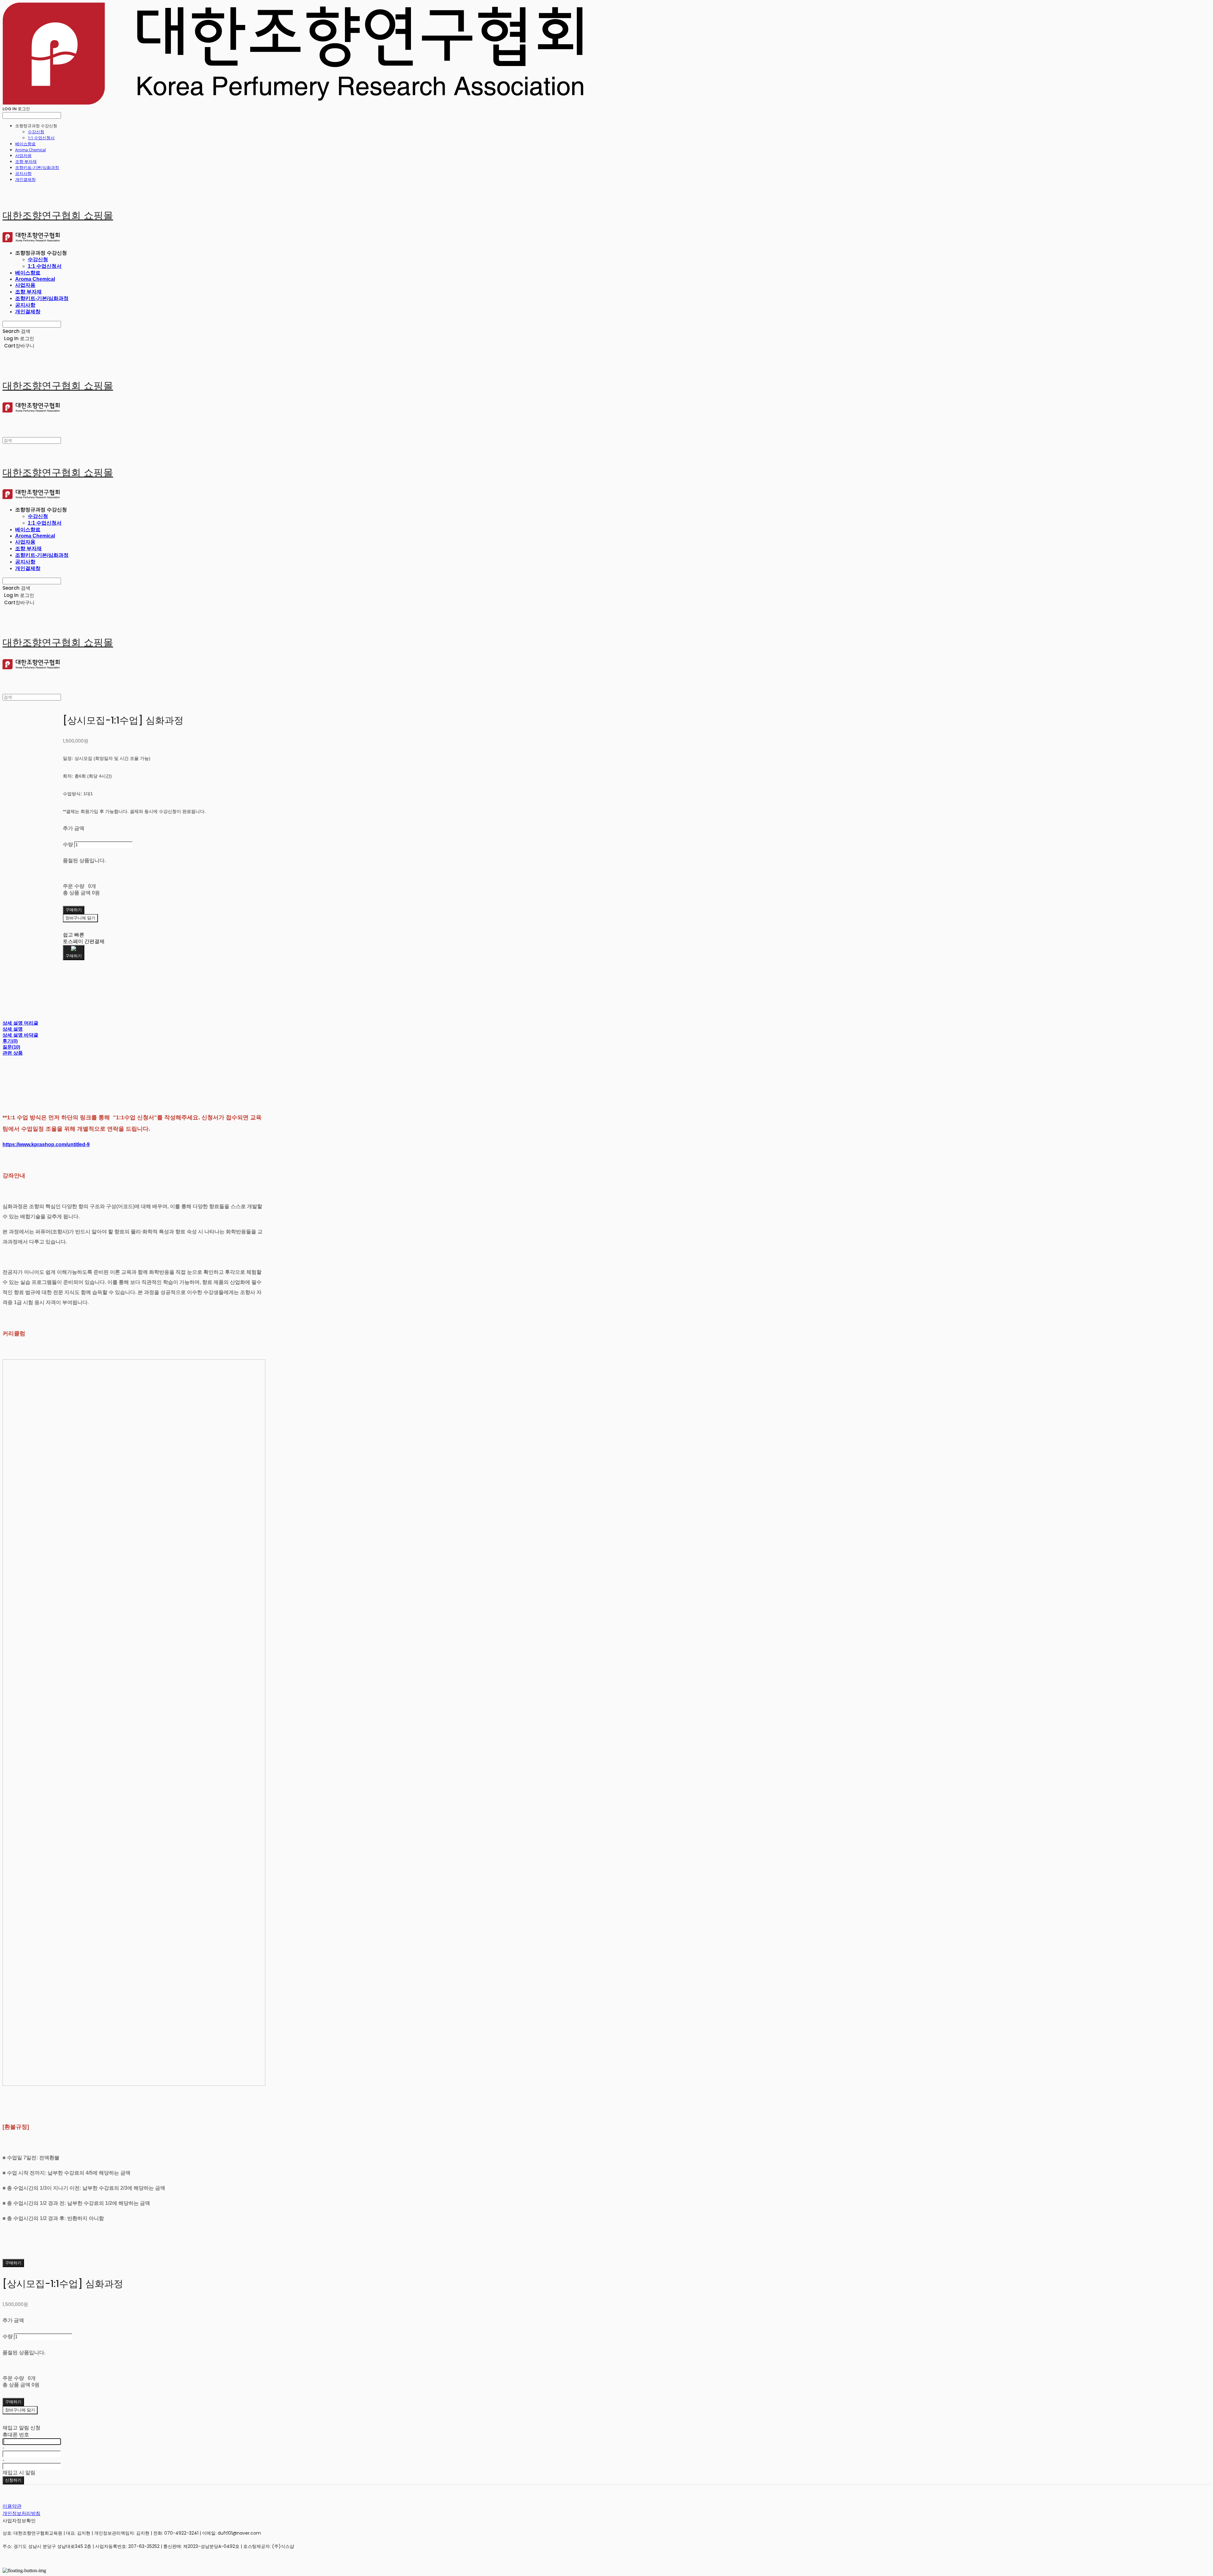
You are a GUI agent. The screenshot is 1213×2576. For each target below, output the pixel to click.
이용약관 (12, 2506)
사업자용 (23, 155)
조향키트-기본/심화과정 (37, 167)
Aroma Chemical (30, 150)
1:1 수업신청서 (41, 138)
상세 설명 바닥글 (20, 1035)
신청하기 (13, 2480)
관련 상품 (13, 1053)
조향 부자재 (26, 161)
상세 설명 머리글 (20, 1023)
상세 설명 (13, 1029)
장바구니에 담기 (20, 2410)
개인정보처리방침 (21, 2513)
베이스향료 (25, 144)
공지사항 (23, 173)
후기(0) (10, 1041)
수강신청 (36, 132)
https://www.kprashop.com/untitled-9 (46, 1144)
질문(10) (11, 1047)
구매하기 (13, 2263)
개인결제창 (25, 179)
